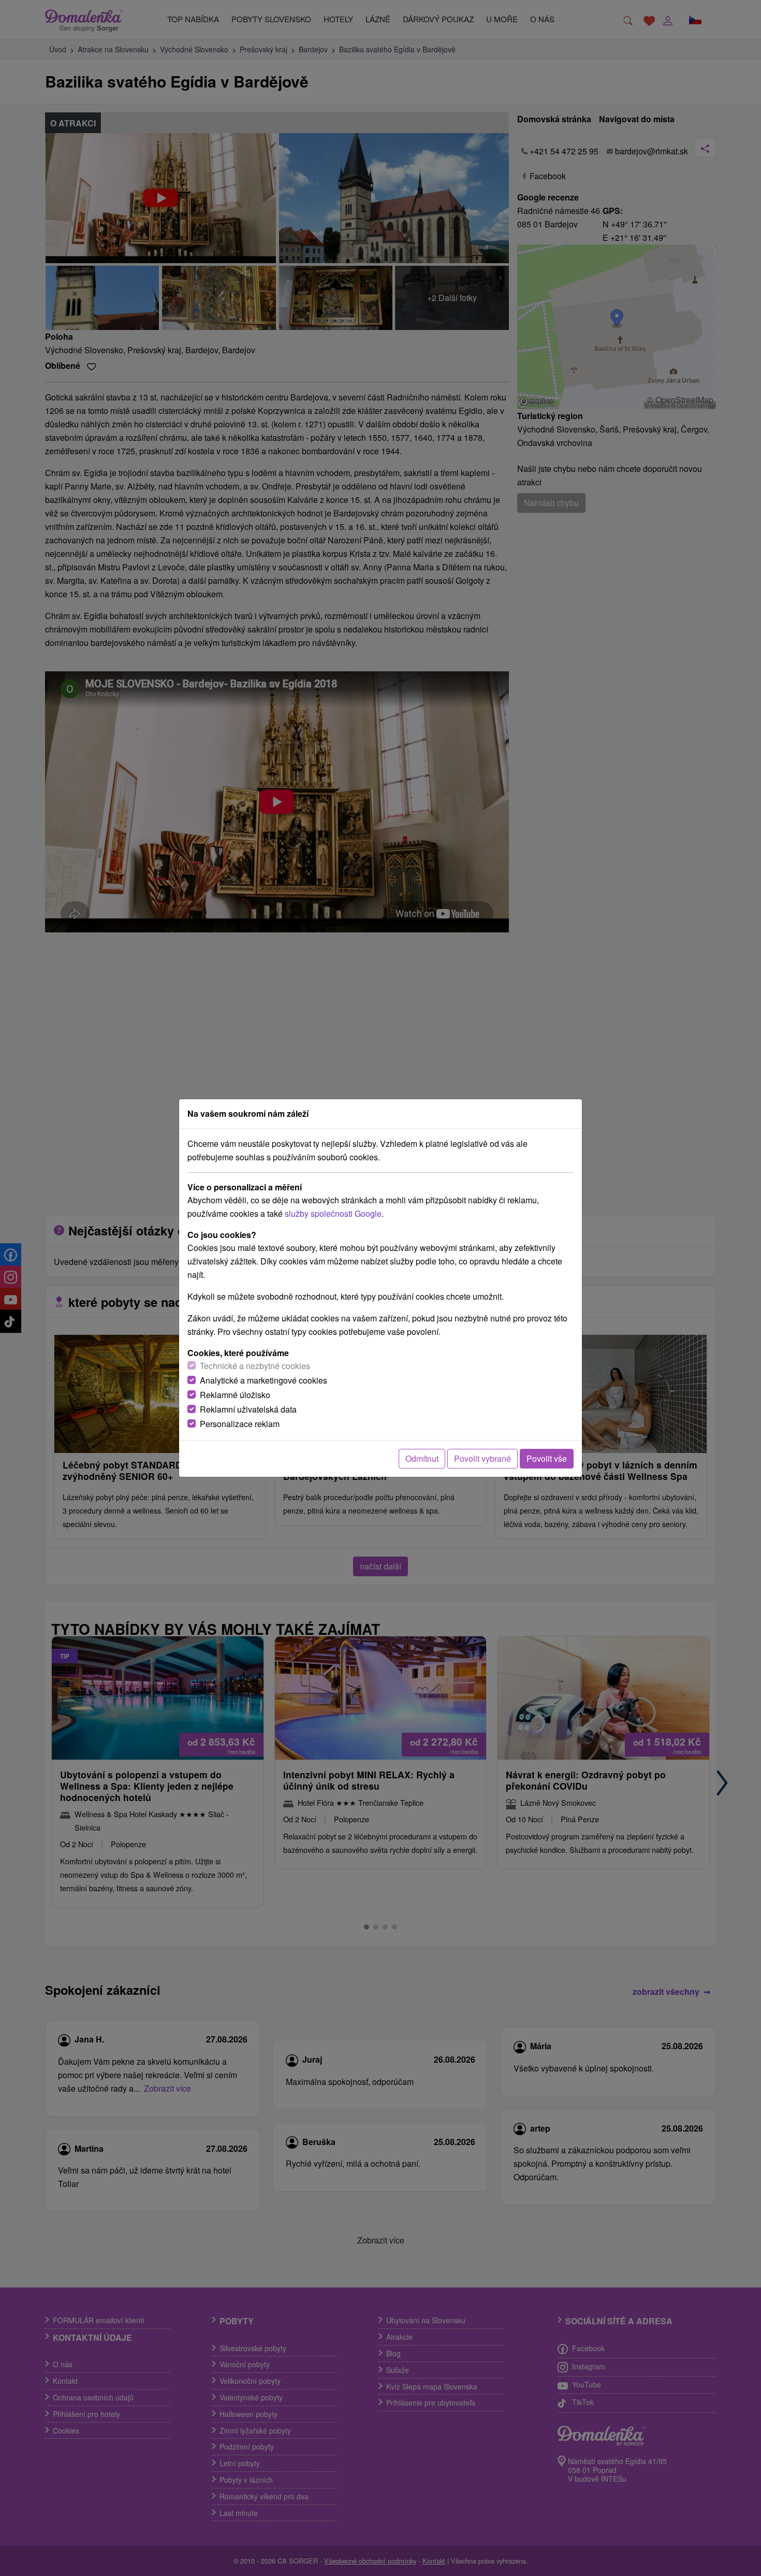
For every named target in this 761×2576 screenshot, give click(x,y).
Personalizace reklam (240, 1424)
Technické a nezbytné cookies (255, 1366)
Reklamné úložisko (235, 1395)
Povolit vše (547, 1458)
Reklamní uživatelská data (248, 1409)
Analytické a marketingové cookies (264, 1380)
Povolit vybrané (482, 1458)
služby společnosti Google (333, 1213)
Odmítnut (422, 1458)
